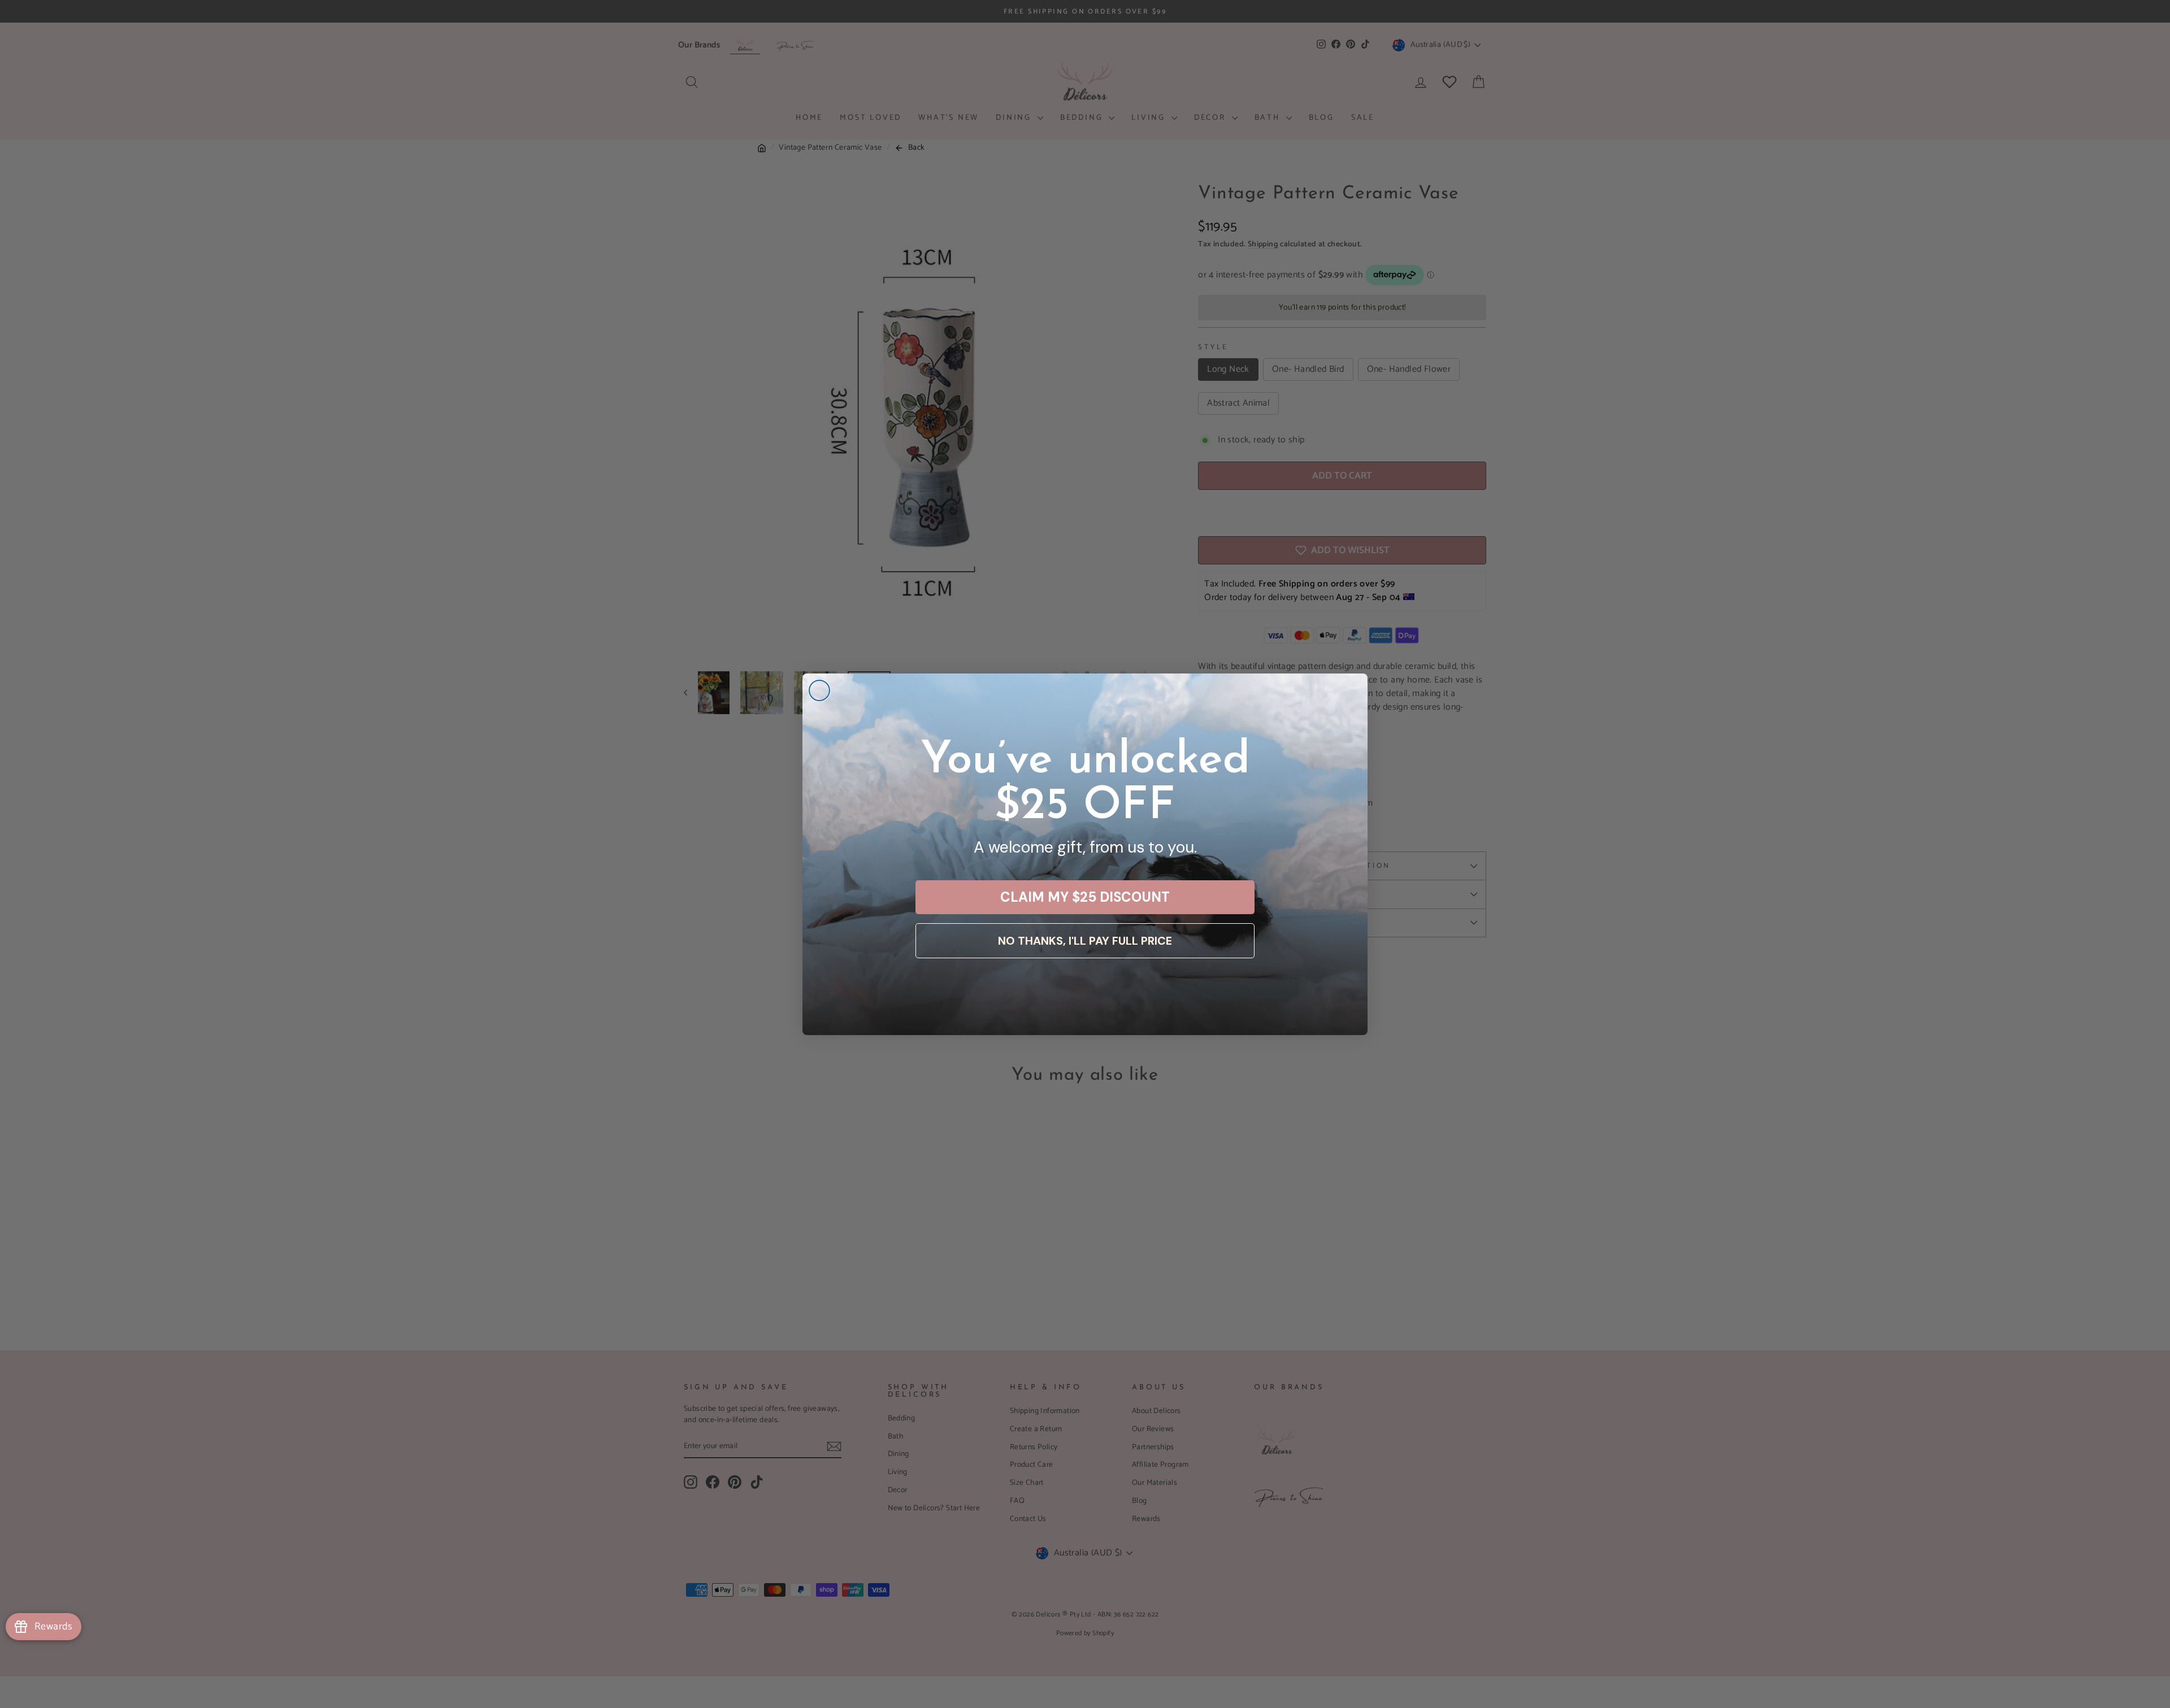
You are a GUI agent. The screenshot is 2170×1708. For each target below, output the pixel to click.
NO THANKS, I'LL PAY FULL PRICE (1085, 941)
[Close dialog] (819, 690)
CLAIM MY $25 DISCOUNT (1085, 897)
